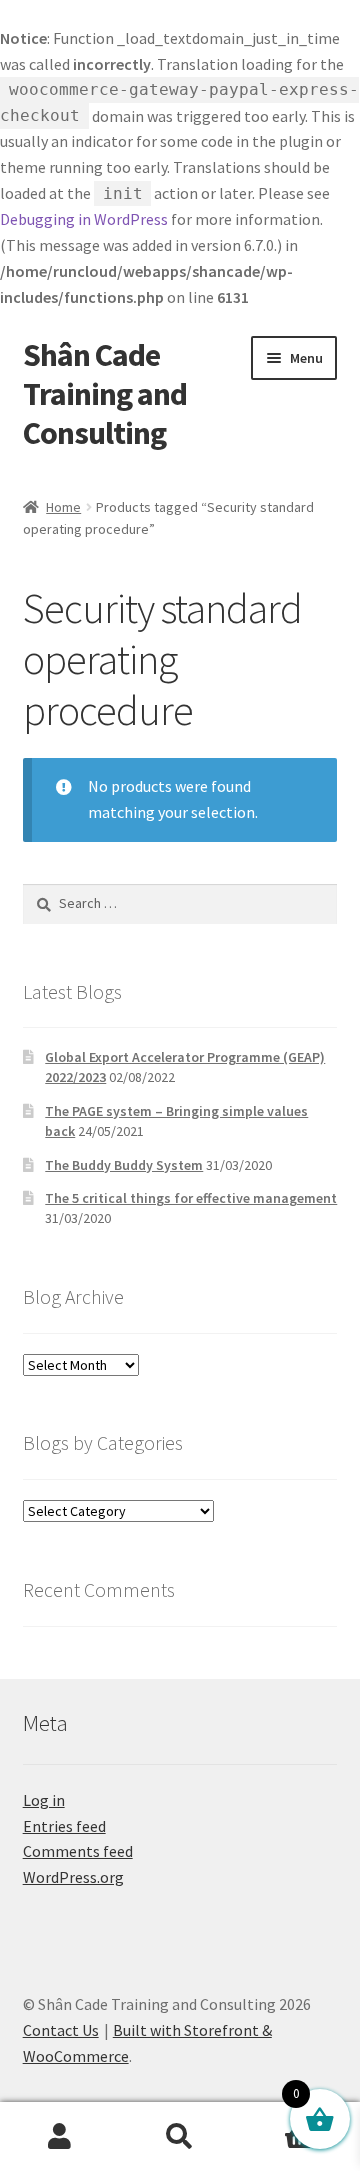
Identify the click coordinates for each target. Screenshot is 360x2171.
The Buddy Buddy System (124, 1165)
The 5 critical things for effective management (191, 1198)
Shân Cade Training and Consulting (105, 394)
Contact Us (61, 2030)
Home (63, 507)
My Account (60, 2137)
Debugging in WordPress (84, 219)
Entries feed (64, 1826)
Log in (44, 1800)
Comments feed (78, 1851)
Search (180, 2137)
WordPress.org (73, 1877)
